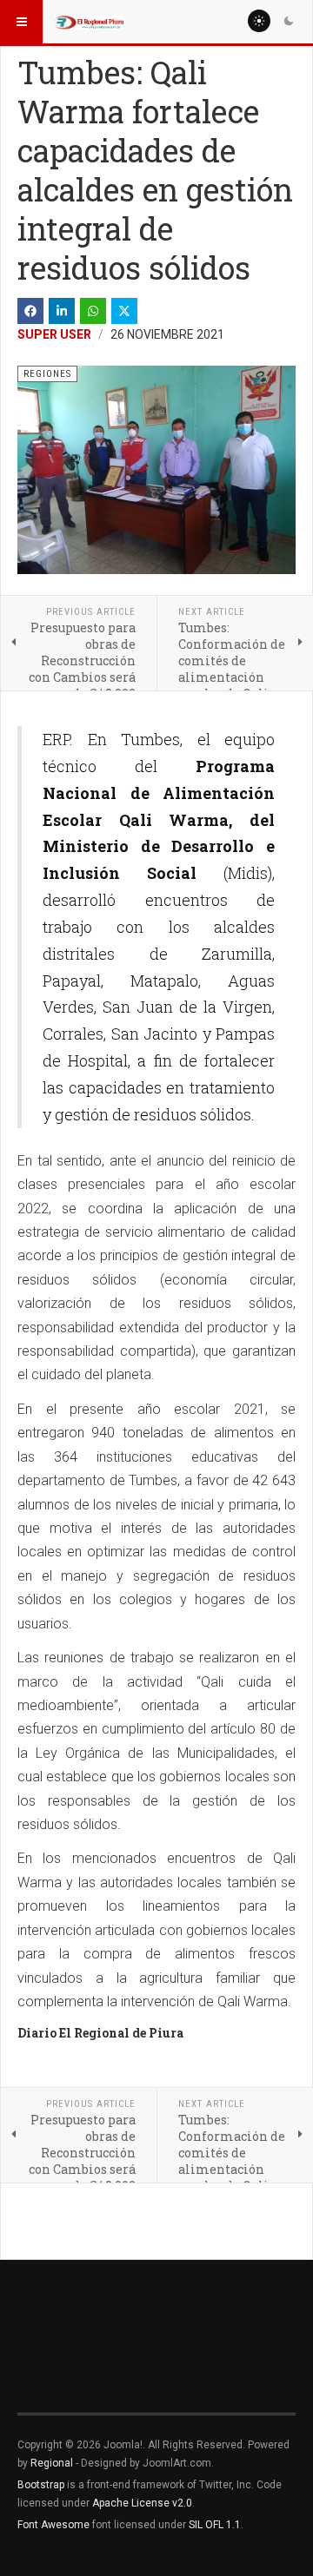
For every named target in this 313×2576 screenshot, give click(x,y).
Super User (54, 334)
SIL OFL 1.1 (215, 2525)
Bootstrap (41, 2485)
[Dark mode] (289, 21)
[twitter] (124, 311)
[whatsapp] (93, 311)
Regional (52, 2463)
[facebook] (30, 311)
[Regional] (89, 22)
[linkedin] (62, 311)
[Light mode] (259, 21)
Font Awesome (53, 2525)
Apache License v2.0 (142, 2503)
